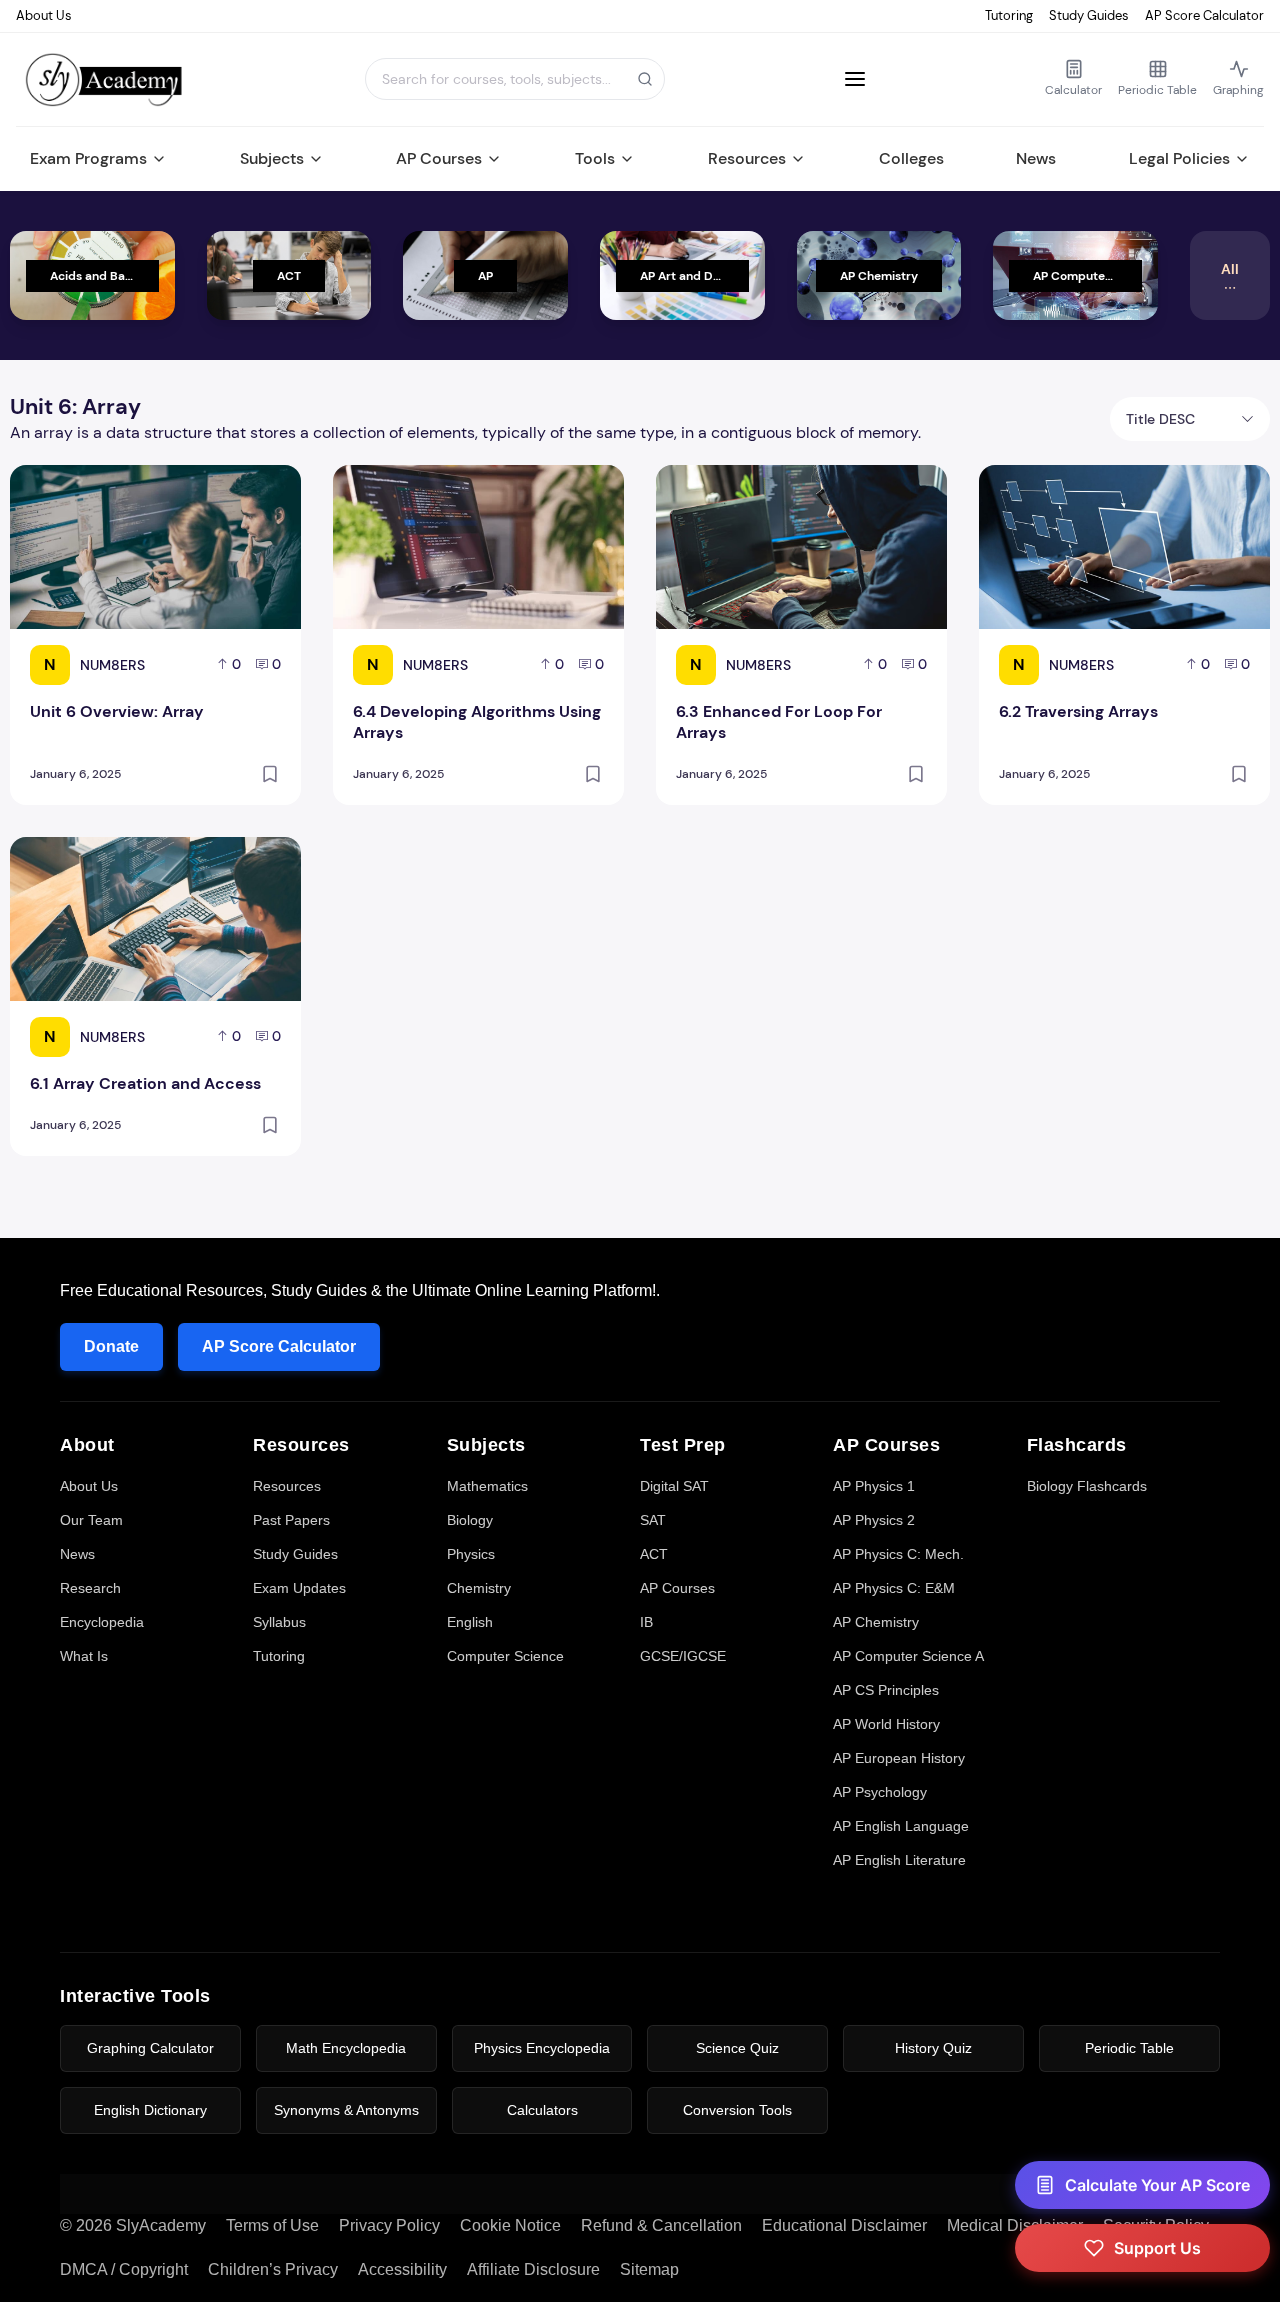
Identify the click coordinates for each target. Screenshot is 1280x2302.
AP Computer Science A (908, 1656)
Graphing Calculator (150, 2048)
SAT (653, 1520)
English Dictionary (150, 2110)
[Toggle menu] (855, 79)
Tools (595, 158)
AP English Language (901, 1826)
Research (90, 1588)
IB (646, 1622)
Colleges (911, 158)
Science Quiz (737, 2048)
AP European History (899, 1758)
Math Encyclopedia (346, 2048)
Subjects (272, 158)
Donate (111, 1346)
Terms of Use (272, 2225)
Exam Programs (88, 158)
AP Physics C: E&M (894, 1588)
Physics (471, 1554)
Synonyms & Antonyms (346, 2110)
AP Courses (439, 158)
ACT (654, 1554)
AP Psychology (880, 1792)
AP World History (886, 1724)
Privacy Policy (389, 2225)
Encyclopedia (102, 1622)
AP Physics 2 (874, 1520)
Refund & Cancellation (661, 2225)
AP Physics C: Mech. (898, 1554)
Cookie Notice (510, 2225)
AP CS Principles (886, 1690)
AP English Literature (899, 1860)
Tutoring (1009, 15)
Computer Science (505, 1656)
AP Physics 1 (874, 1486)
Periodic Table (1129, 2048)
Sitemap (649, 2269)
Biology (470, 1520)
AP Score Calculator (1204, 15)
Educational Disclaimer (844, 2225)
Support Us (1157, 2248)
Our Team (91, 1520)
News (1036, 158)
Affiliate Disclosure (533, 2269)
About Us (44, 15)
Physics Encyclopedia (542, 2048)
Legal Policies (1179, 158)
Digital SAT (674, 1486)
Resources (747, 158)
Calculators (542, 2110)
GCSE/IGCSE (683, 1656)
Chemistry (479, 1588)
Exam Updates (299, 1588)
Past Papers (291, 1520)
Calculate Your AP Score (1157, 2185)
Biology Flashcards (1087, 1486)
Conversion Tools (737, 2110)
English (470, 1622)
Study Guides (1089, 15)
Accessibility (402, 2269)
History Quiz (933, 2048)
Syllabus (279, 1622)
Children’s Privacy (273, 2269)
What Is (84, 1656)
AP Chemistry (876, 1622)
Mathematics (487, 1486)
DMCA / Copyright (124, 2269)
